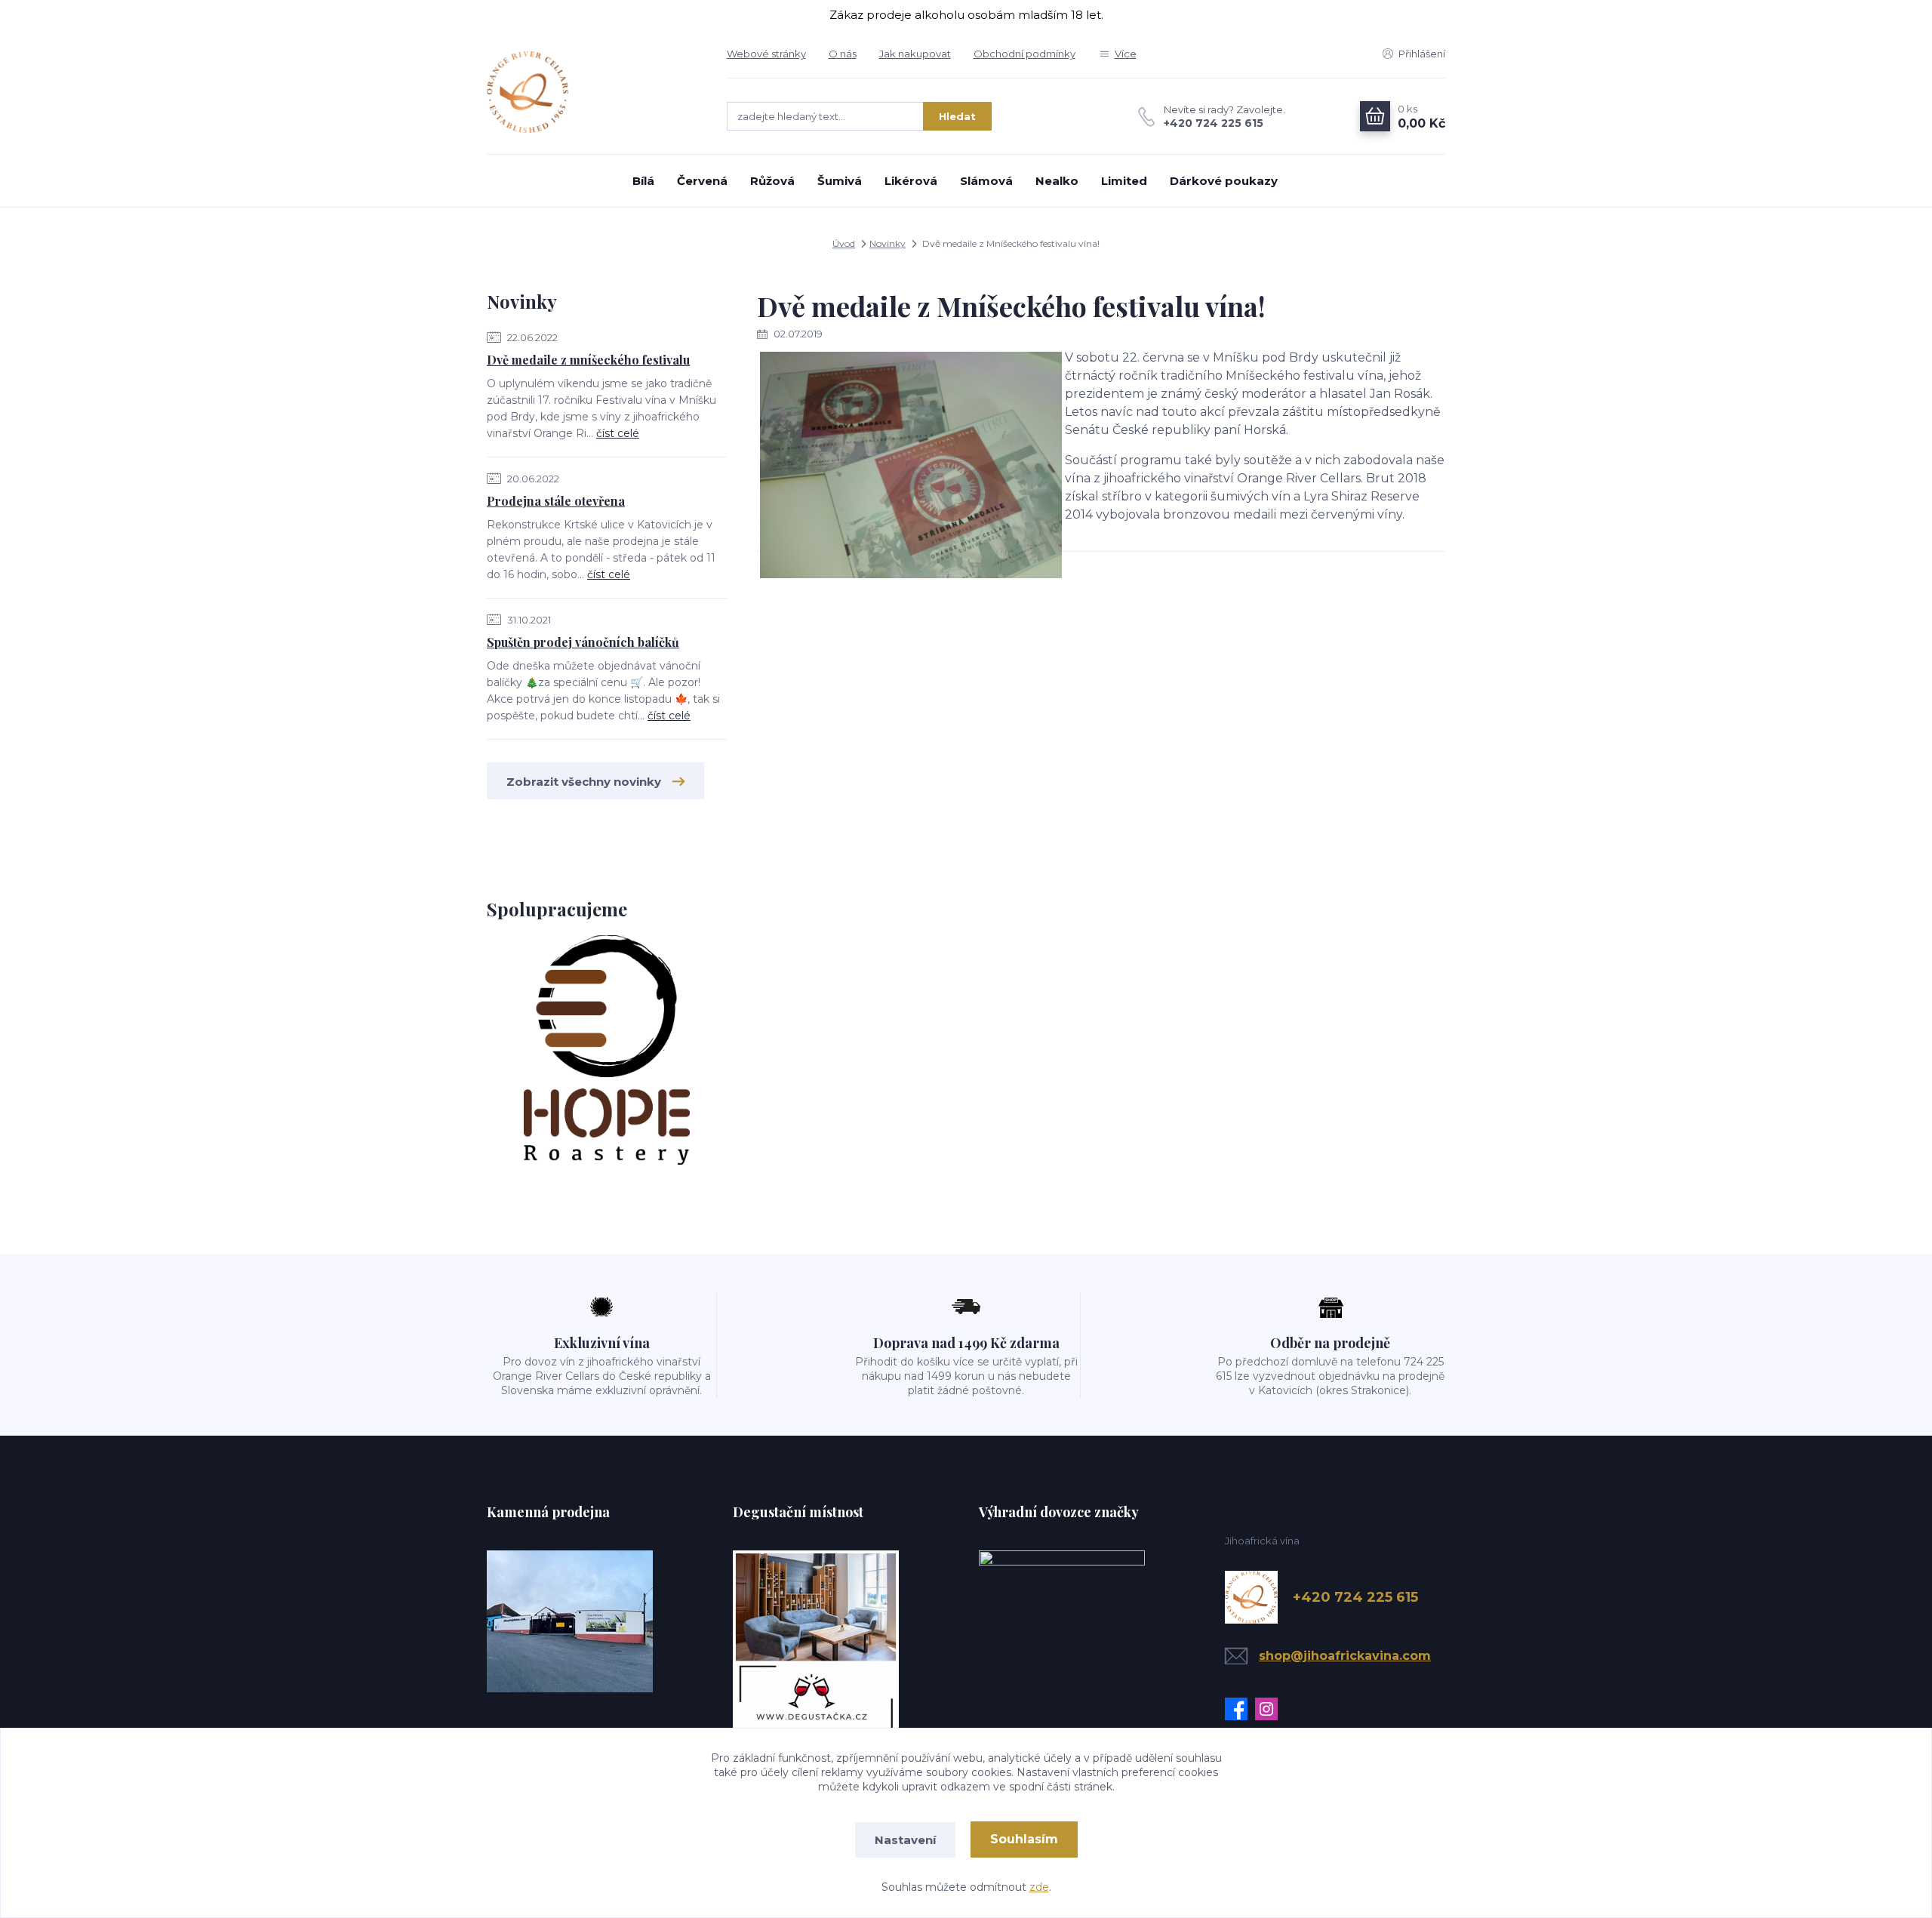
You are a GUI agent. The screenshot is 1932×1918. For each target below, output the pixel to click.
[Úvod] (592, 92)
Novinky (888, 243)
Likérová (911, 181)
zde (1039, 1887)
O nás (843, 54)
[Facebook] (1240, 1709)
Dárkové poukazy (1224, 181)
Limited (1124, 181)
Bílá (643, 181)
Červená (702, 181)
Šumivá (840, 181)
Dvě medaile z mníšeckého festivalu (588, 360)
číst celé (618, 433)
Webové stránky (766, 54)
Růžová (772, 181)
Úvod (844, 243)
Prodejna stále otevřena (556, 501)
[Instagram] (1270, 1709)
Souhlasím (1024, 1839)
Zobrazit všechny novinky (584, 782)
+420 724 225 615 (1214, 123)
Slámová (986, 181)
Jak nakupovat (915, 54)
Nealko (1057, 181)
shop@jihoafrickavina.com (1345, 1656)
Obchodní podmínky (1024, 54)
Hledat (957, 116)
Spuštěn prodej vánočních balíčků (583, 642)
